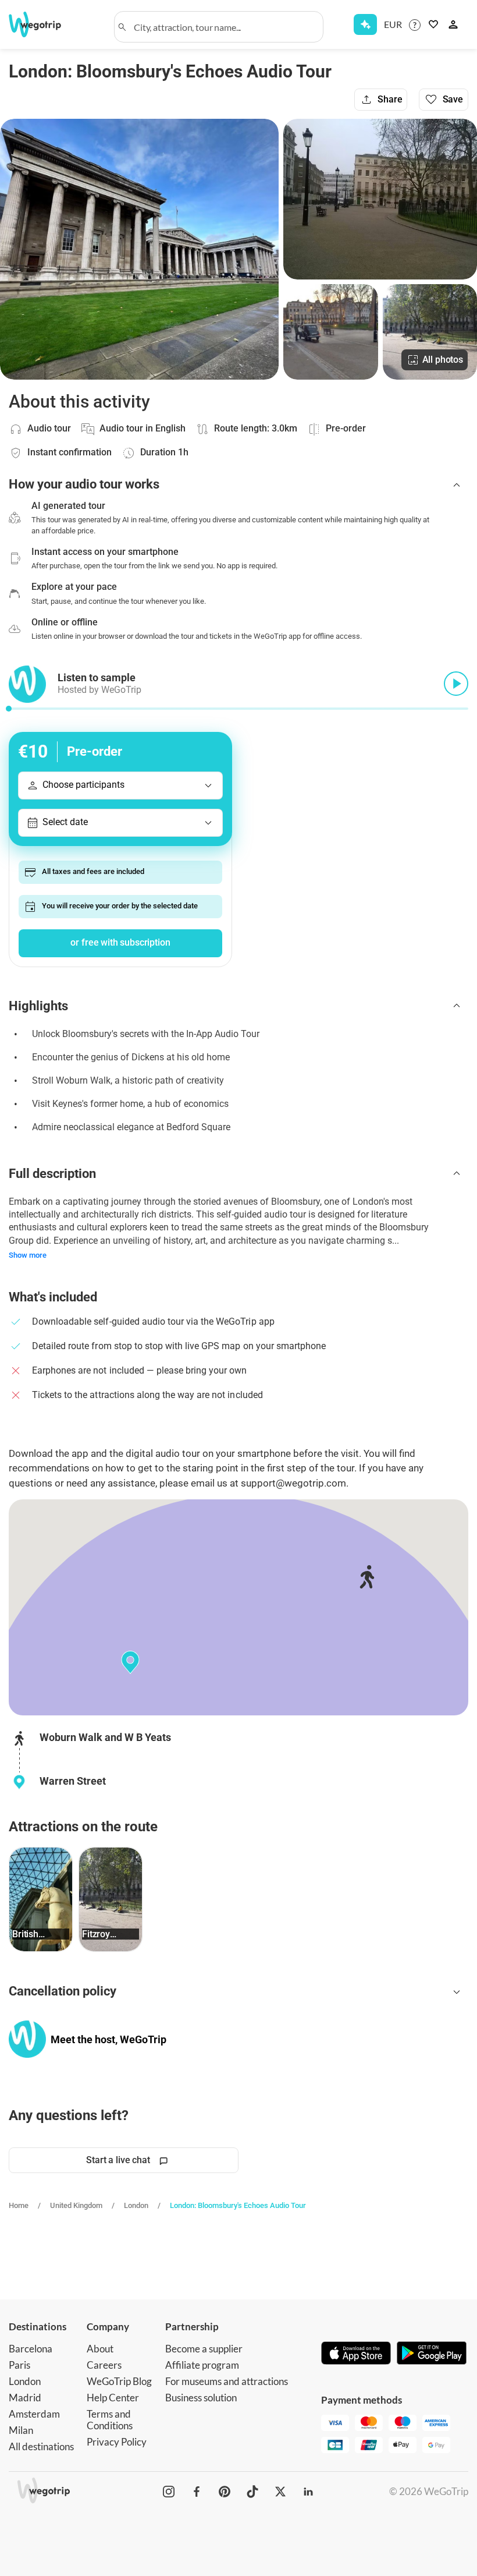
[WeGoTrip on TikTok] (252, 2492)
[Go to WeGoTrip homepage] (42, 24)
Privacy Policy (117, 2442)
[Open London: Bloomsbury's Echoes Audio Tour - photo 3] (330, 332)
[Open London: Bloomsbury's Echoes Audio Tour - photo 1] (139, 249)
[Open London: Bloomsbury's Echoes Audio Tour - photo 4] (430, 332)
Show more (28, 1255)
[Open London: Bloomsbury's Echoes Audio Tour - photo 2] (380, 199)
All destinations (41, 2446)
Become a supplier (204, 2349)
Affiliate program (202, 2365)
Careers (104, 2365)
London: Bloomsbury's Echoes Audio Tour (238, 2205)
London (136, 2205)
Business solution (201, 2398)
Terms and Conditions (110, 2420)
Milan (21, 2430)
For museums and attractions (227, 2381)
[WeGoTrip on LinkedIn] (308, 2492)
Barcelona (31, 2349)
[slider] (9, 709)
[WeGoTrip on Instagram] (169, 2492)
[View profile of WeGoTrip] (27, 2039)
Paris (19, 2365)
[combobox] (224, 27)
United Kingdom (76, 2205)
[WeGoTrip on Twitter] (280, 2492)
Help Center (113, 2398)
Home (19, 2205)
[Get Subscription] (365, 24)
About (100, 2349)
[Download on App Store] (356, 2354)
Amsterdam (34, 2414)
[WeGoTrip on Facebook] (197, 2492)
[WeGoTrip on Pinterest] (225, 2492)
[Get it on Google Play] (432, 2354)
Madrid (25, 2398)
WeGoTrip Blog (119, 2381)
